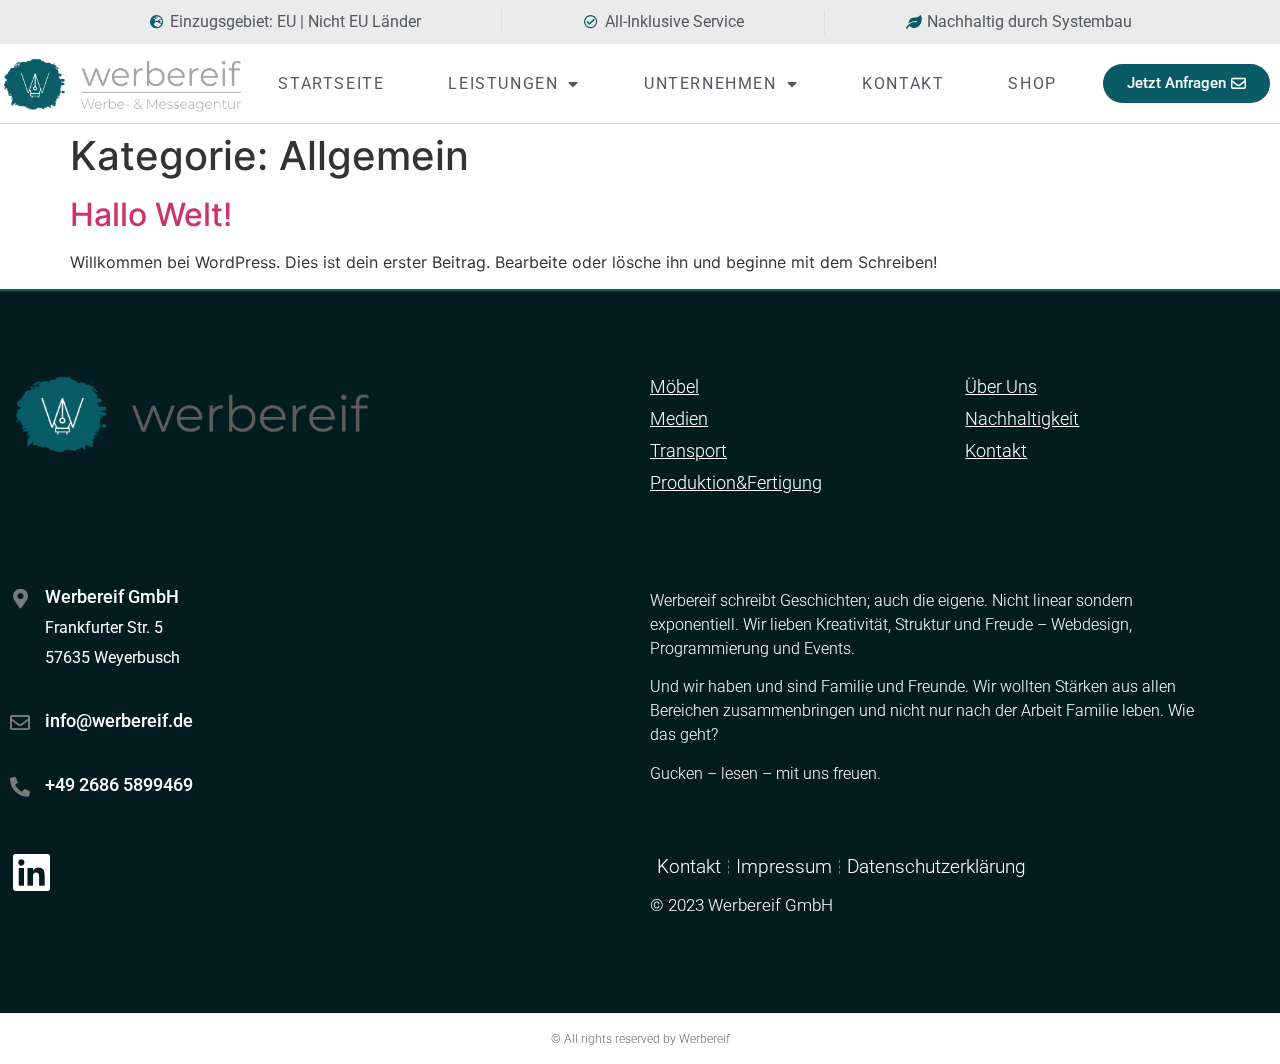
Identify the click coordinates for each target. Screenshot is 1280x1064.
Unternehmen (710, 83)
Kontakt (903, 83)
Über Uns (1001, 386)
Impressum (784, 866)
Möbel (674, 386)
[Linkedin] (31, 872)
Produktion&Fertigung (736, 482)
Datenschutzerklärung (936, 866)
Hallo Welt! (151, 214)
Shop (1032, 83)
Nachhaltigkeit (1022, 418)
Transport (688, 450)
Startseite (331, 83)
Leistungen (503, 83)
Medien (679, 418)
